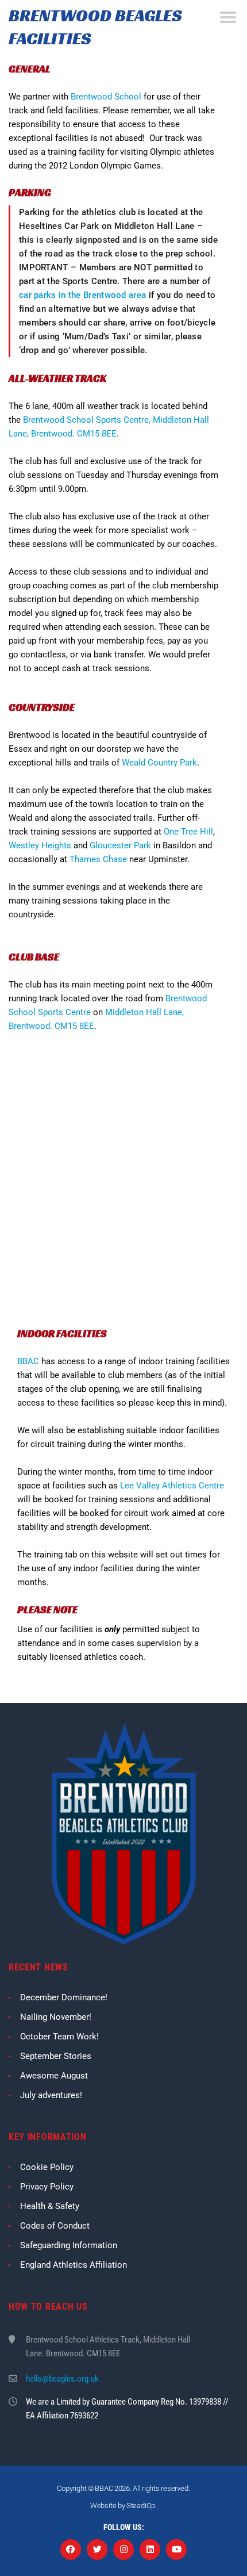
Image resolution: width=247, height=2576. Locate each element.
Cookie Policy (47, 2167)
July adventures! (51, 2095)
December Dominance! (64, 1997)
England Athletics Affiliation (74, 2265)
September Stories (56, 2056)
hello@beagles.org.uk (62, 2379)
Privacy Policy (47, 2187)
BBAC (28, 1361)
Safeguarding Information (69, 2245)
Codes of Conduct (55, 2226)
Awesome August (54, 2076)
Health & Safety (50, 2206)
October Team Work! (59, 2037)
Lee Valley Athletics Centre (172, 1486)
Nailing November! (56, 2017)
